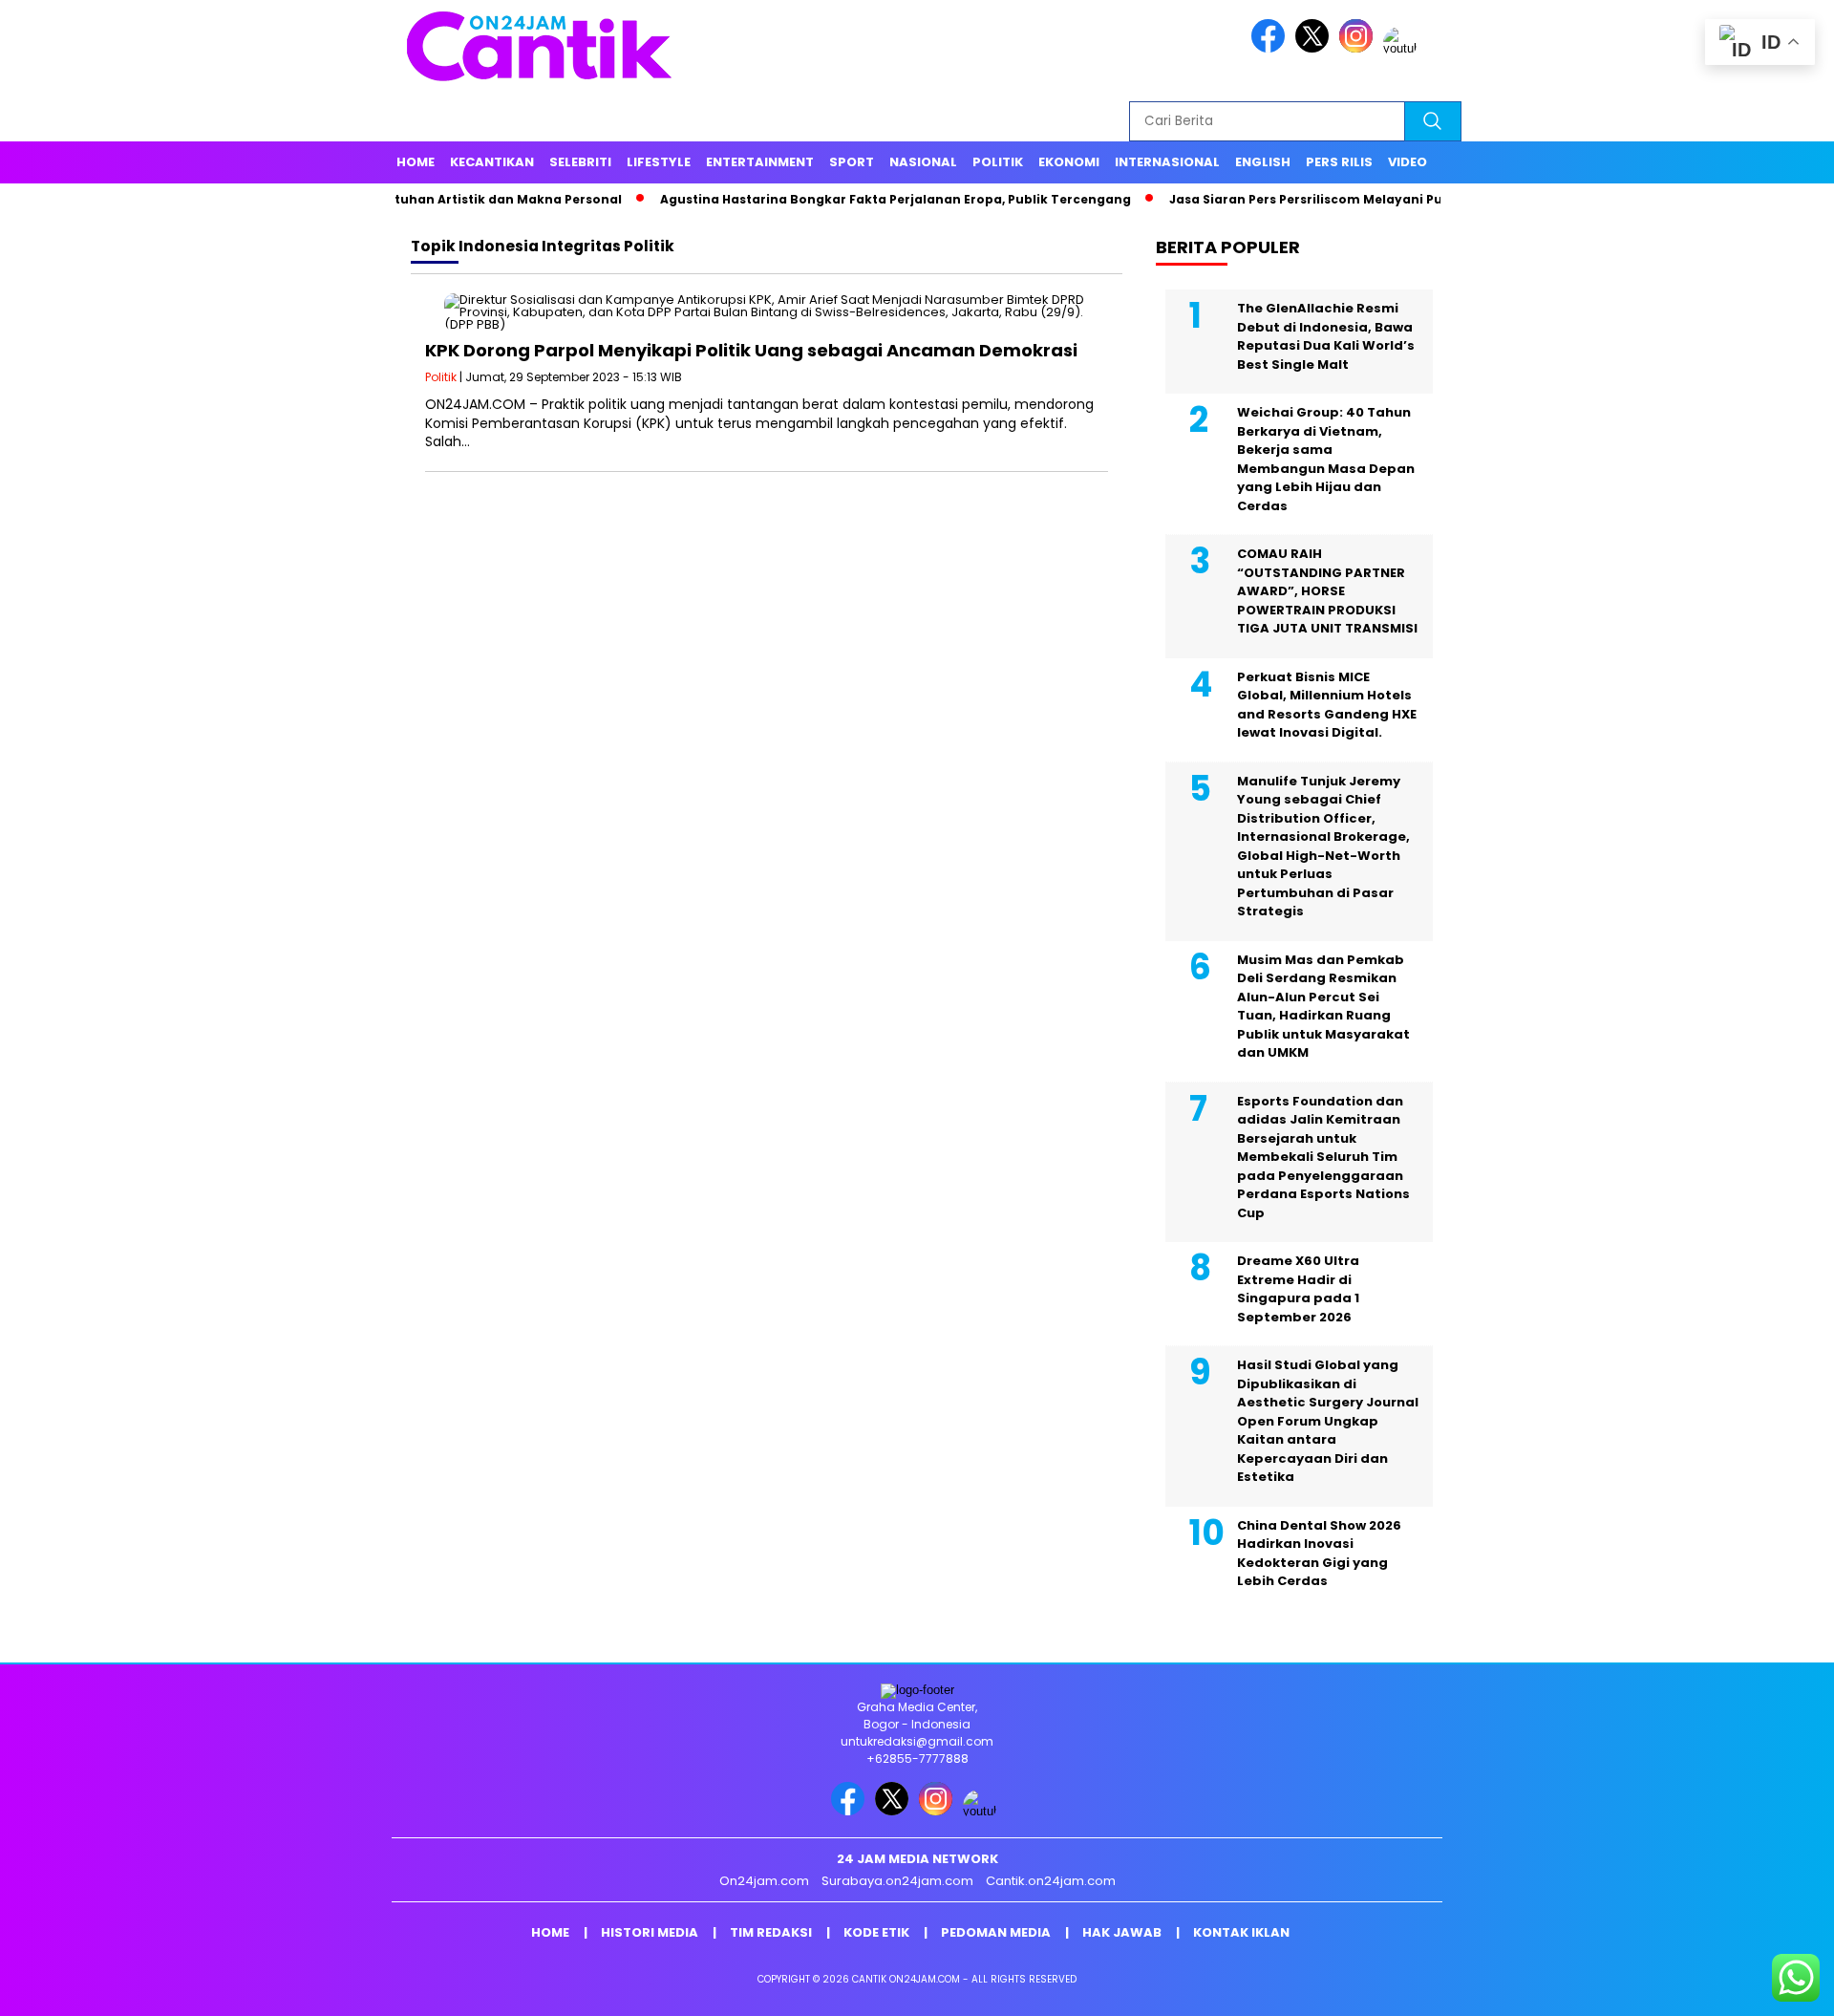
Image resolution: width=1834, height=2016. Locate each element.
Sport (852, 162)
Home (416, 162)
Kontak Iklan (1241, 1932)
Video (1407, 162)
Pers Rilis (1339, 162)
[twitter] (1315, 48)
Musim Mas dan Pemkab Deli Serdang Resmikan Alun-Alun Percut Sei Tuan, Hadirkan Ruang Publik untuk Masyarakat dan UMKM (1323, 1007)
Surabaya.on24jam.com (897, 1881)
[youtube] (1403, 48)
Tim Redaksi (771, 1932)
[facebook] (1271, 48)
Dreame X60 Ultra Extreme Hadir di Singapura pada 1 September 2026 (1298, 1289)
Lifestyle (659, 162)
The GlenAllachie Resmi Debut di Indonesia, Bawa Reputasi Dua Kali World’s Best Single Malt (1326, 336)
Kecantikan (492, 162)
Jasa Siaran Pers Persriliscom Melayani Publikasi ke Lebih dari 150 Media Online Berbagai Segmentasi (1444, 199)
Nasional (923, 162)
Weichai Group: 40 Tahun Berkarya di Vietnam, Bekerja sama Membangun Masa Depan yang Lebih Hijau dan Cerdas (1326, 459)
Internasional (1167, 162)
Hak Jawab (1122, 1932)
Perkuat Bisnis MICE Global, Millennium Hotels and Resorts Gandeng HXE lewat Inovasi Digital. (1327, 705)
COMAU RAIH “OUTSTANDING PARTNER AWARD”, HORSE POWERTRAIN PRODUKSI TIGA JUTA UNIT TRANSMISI (1327, 591)
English (1263, 162)
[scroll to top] (1763, 1986)
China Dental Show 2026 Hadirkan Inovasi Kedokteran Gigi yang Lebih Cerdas (1319, 1554)
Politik (998, 162)
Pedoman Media (996, 1932)
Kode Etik (876, 1932)
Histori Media (650, 1932)
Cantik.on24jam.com (1051, 1881)
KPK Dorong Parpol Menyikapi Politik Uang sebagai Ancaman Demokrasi (751, 350)
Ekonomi (1069, 162)
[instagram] (1359, 48)
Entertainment (760, 162)
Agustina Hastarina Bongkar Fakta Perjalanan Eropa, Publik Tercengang (841, 199)
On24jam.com (764, 1881)
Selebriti (580, 162)
